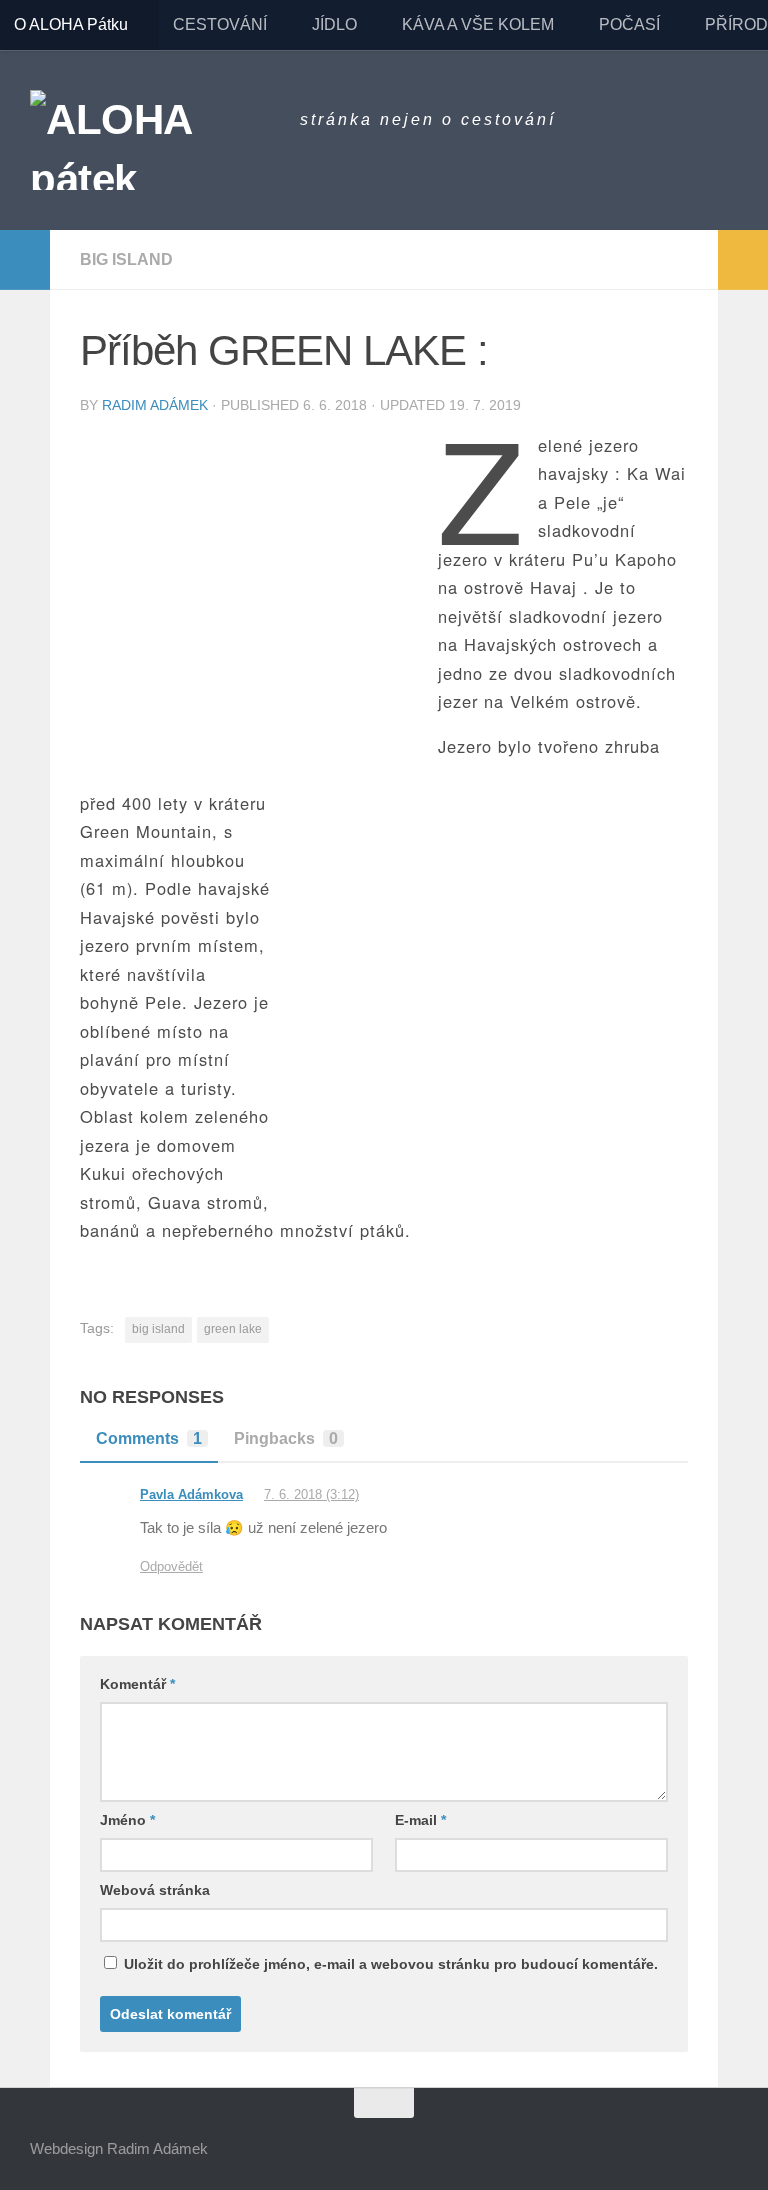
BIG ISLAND (126, 259)
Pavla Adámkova (191, 1494)
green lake (233, 1329)
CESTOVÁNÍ (220, 24)
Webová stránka (155, 1890)
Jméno (127, 1820)
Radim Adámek (155, 405)
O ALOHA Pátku (71, 24)
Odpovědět (171, 1566)
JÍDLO (334, 24)
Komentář (137, 1684)
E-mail (420, 1820)
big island (158, 1329)
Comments (149, 1438)
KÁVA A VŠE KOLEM (478, 24)
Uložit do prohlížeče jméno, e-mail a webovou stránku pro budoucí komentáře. (391, 1964)
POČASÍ (629, 24)
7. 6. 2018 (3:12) (311, 1494)
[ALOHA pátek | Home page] (155, 140)
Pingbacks (286, 1438)
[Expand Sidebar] (25, 260)
